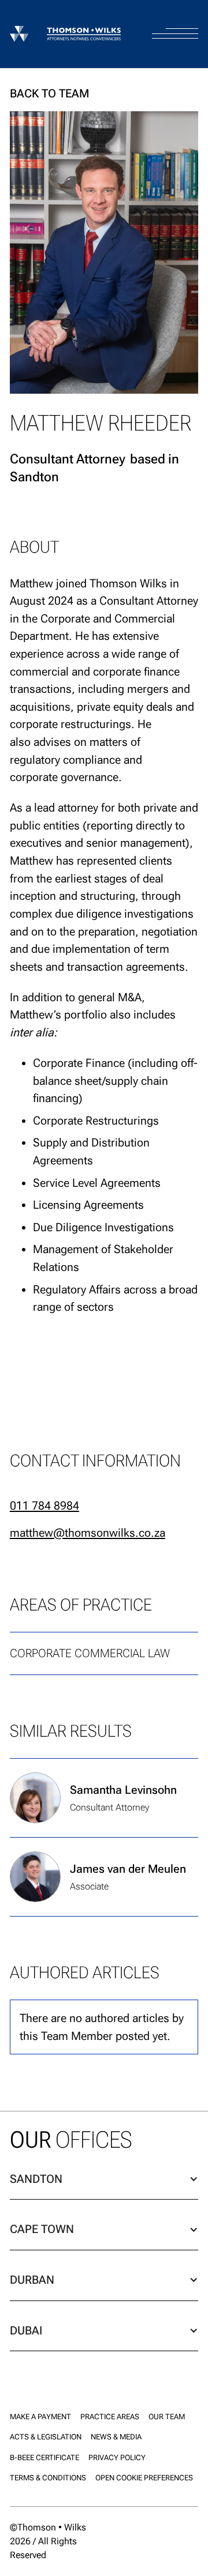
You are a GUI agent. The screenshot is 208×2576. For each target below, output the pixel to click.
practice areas (110, 2417)
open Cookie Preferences (144, 2478)
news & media (116, 2437)
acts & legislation (46, 2437)
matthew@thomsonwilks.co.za (88, 1533)
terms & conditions (48, 2478)
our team (167, 2417)
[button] (175, 23)
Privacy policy (117, 2458)
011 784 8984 (44, 1506)
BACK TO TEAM (49, 93)
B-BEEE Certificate (44, 2458)
